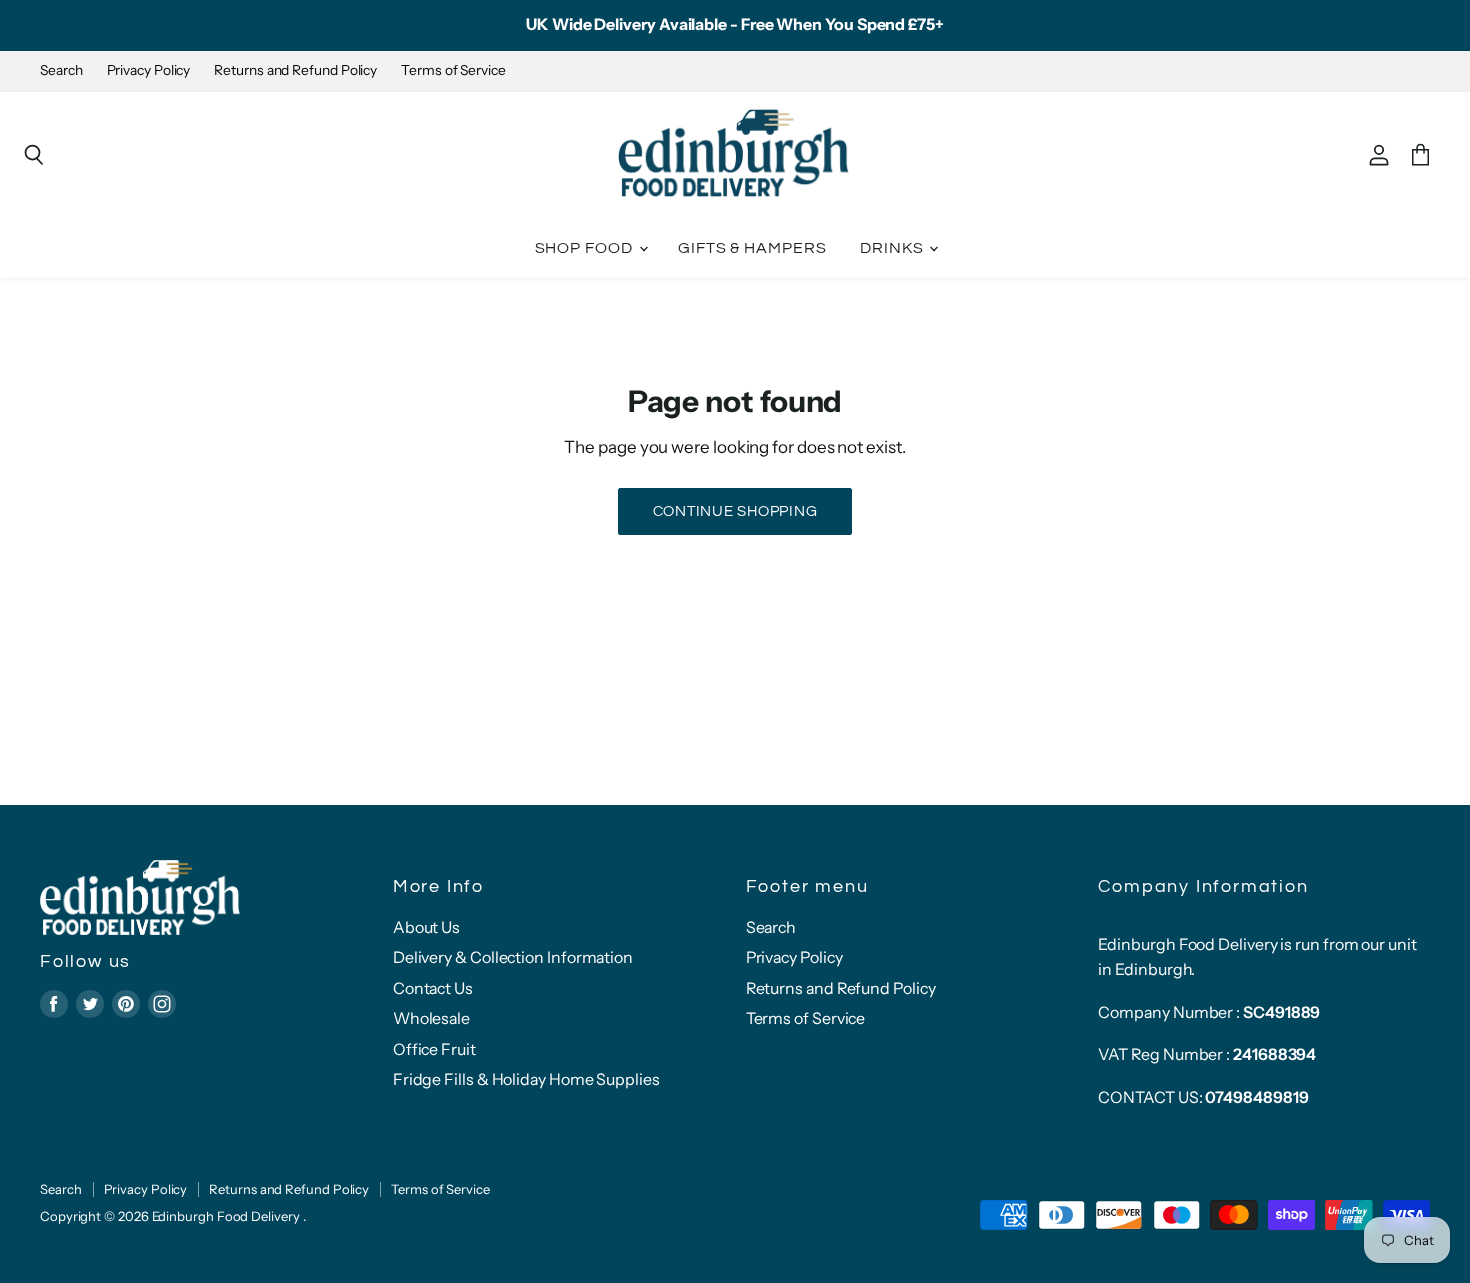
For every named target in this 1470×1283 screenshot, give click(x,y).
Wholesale (431, 1018)
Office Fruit (434, 1049)
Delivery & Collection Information (513, 957)
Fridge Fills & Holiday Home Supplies (526, 1079)
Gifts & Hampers (752, 248)
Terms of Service (453, 70)
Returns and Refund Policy (295, 70)
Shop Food (586, 248)
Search (61, 70)
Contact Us (433, 988)
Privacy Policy (149, 70)
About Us (426, 927)
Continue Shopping (735, 511)
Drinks (894, 248)
